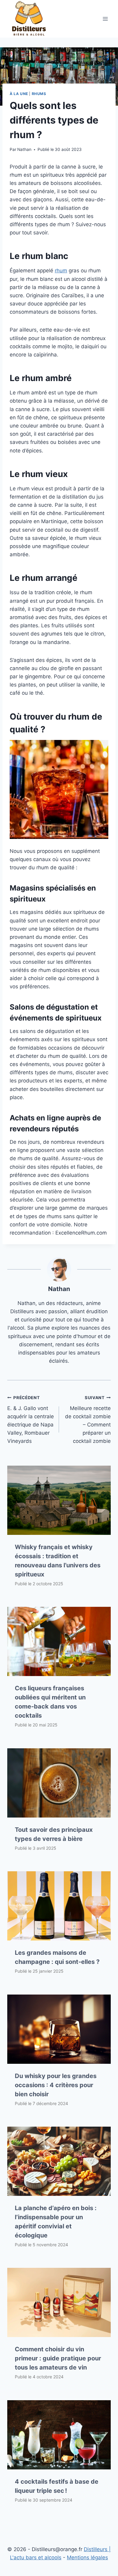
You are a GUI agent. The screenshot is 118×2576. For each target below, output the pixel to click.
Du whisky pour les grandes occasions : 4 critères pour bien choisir (56, 2085)
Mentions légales (87, 2557)
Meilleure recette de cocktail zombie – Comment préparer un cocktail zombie (88, 1420)
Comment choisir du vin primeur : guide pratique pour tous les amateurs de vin (58, 2358)
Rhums (39, 94)
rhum (61, 271)
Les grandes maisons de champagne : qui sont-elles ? (57, 1957)
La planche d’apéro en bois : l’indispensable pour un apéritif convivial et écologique (56, 2222)
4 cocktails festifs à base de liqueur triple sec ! (57, 2486)
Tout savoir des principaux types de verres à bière (54, 1834)
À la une (19, 94)
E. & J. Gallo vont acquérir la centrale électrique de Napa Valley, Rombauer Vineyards (31, 1420)
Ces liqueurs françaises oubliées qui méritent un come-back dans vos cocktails (50, 1702)
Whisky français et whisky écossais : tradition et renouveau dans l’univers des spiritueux (58, 1561)
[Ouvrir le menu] (105, 19)
